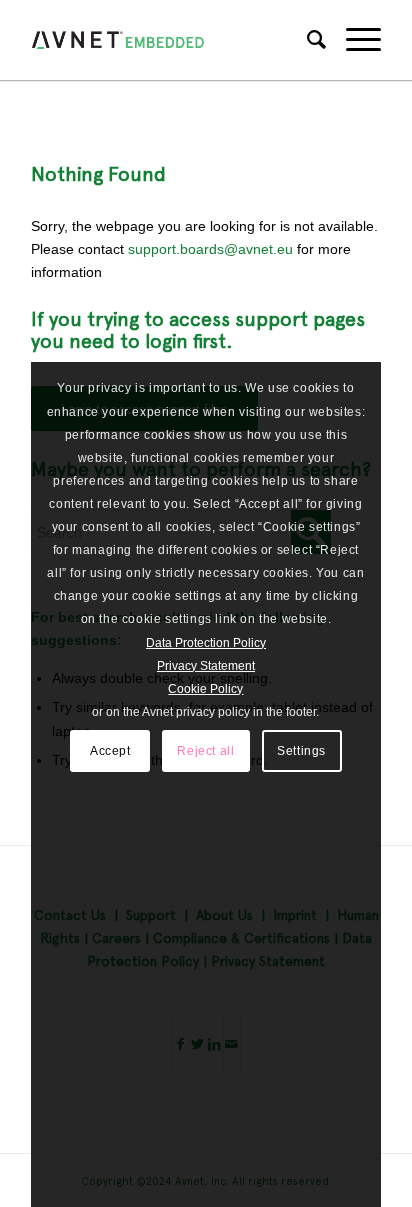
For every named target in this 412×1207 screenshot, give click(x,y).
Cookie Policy (205, 689)
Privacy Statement (206, 666)
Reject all (205, 751)
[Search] (306, 40)
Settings (301, 751)
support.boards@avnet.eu (210, 249)
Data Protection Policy (206, 643)
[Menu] (353, 40)
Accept (110, 751)
